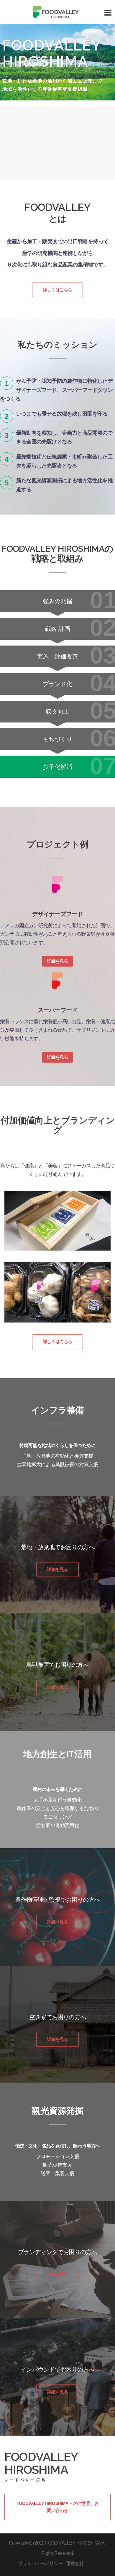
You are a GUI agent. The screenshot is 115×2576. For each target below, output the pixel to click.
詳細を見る (57, 961)
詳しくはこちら (57, 290)
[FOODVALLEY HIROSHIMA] (57, 12)
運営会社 (75, 2564)
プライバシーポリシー (40, 2564)
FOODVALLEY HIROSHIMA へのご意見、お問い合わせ (58, 2507)
